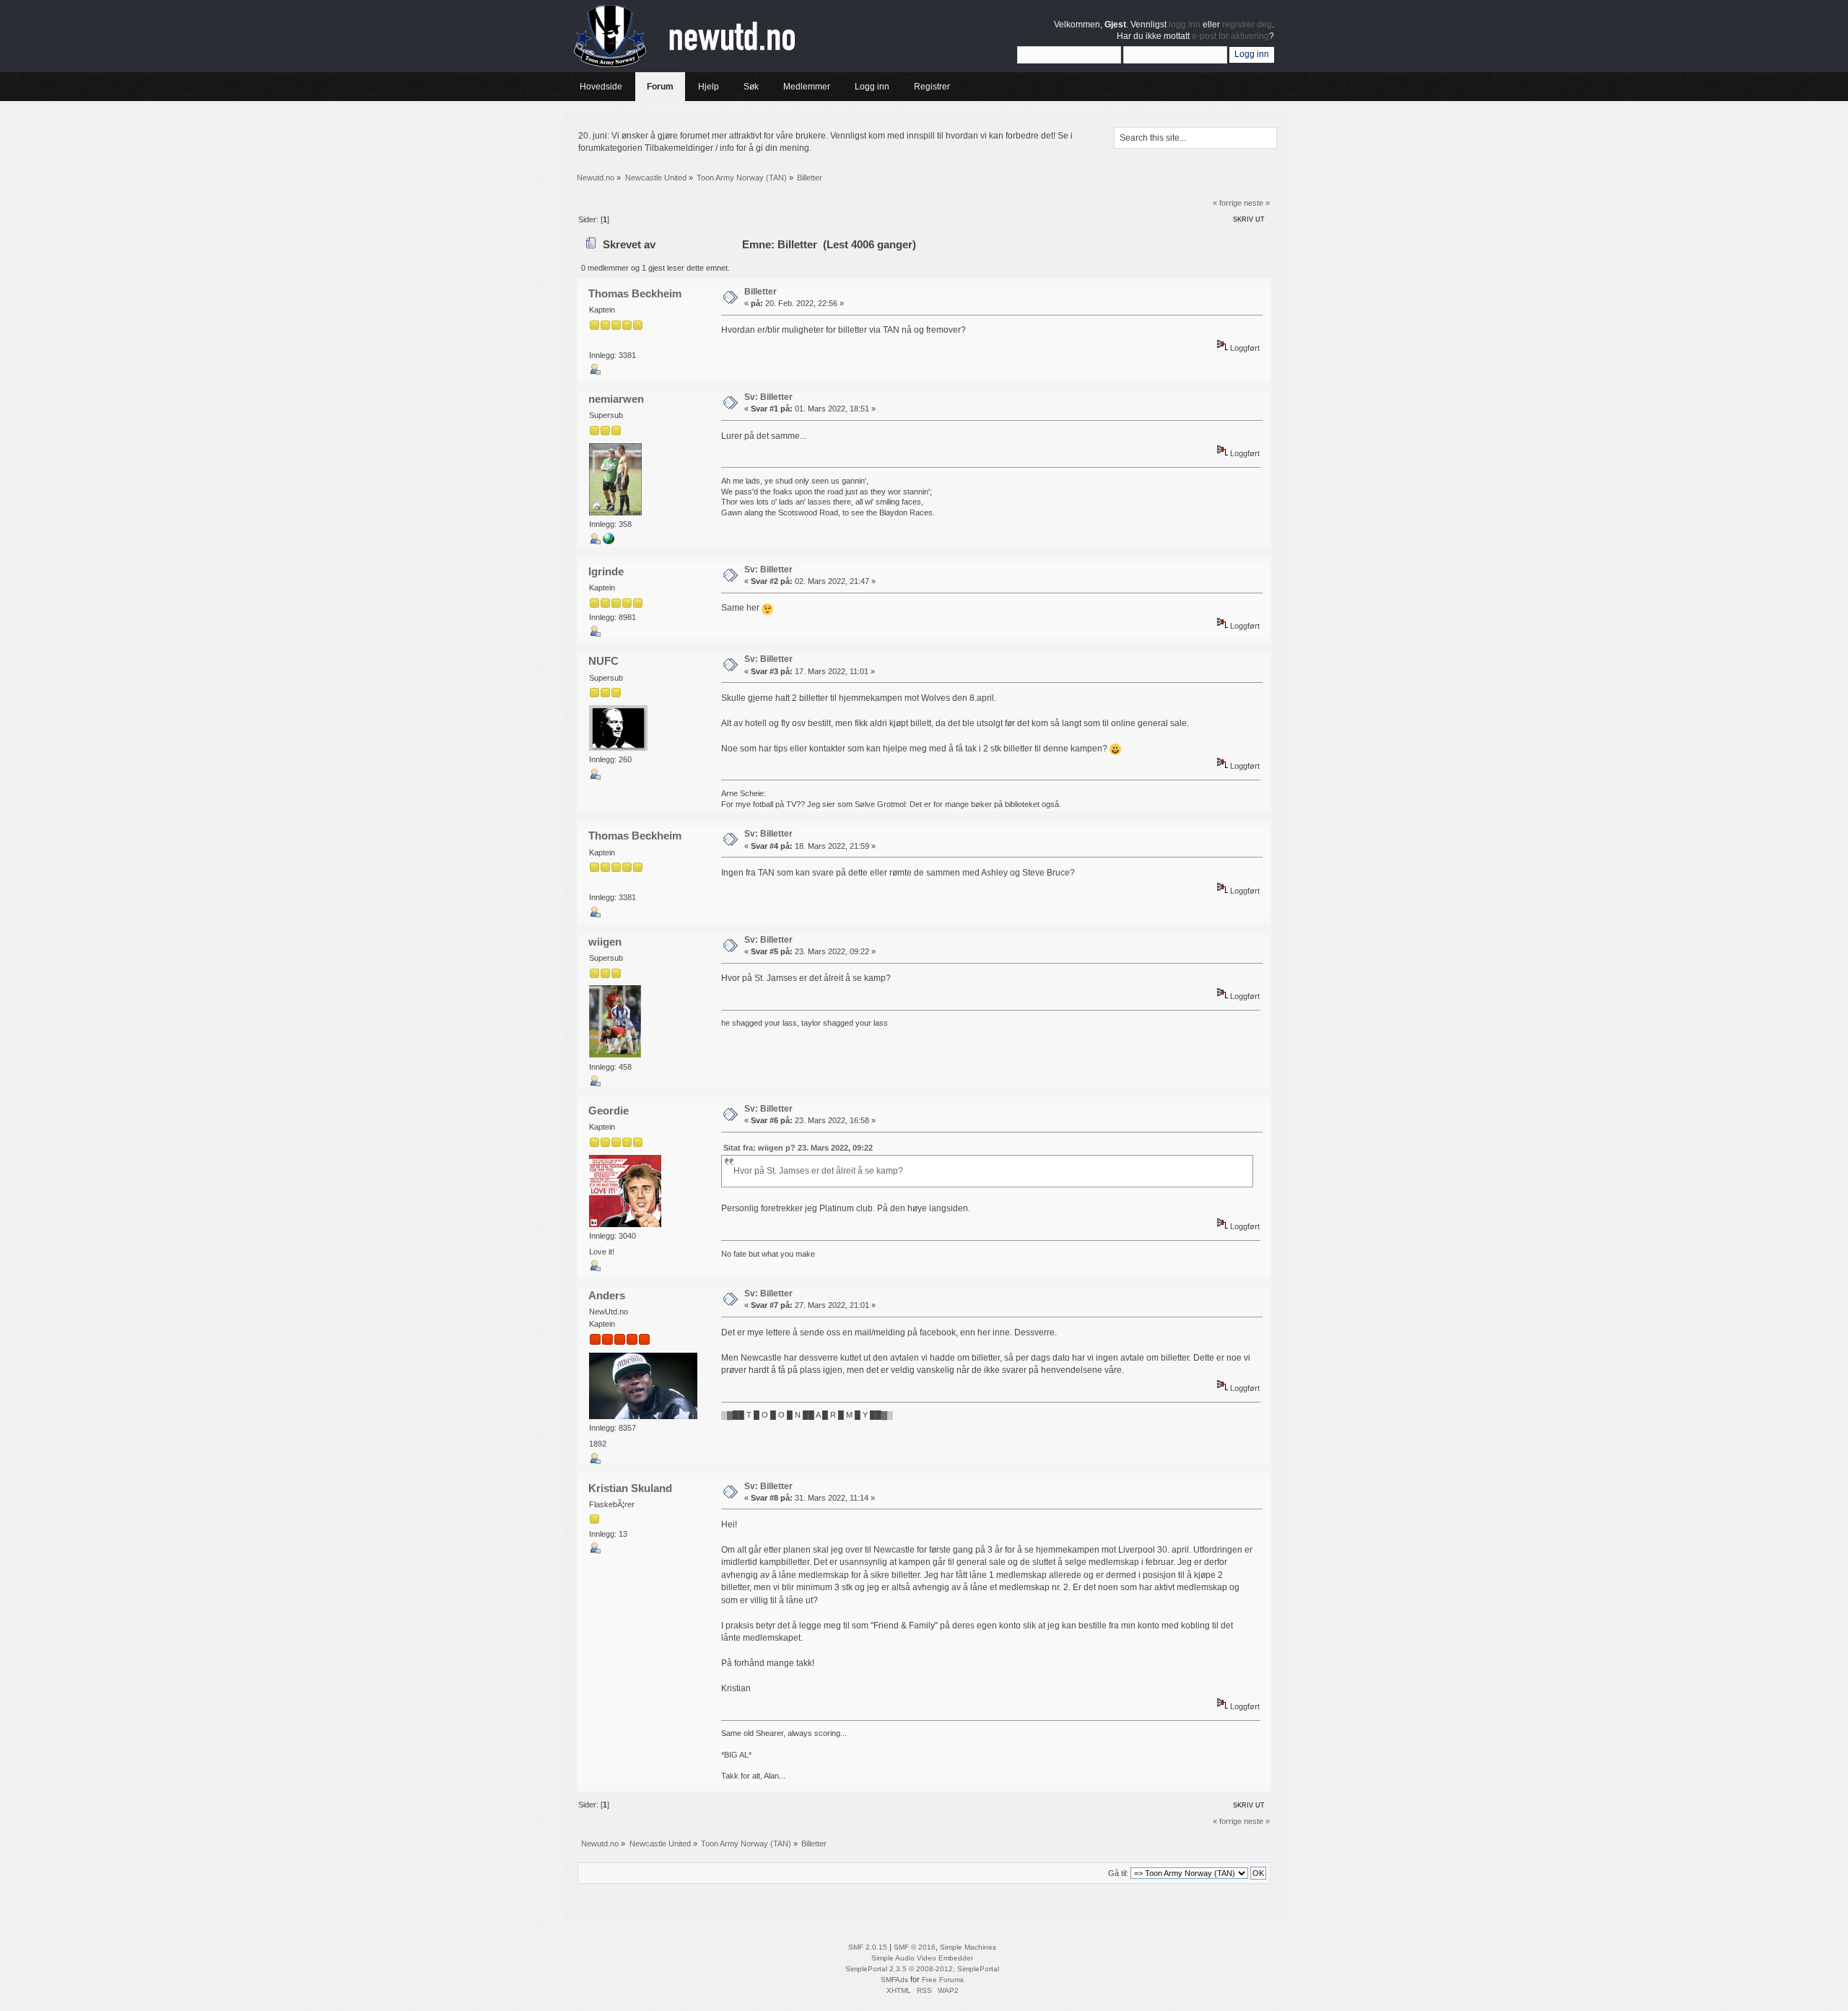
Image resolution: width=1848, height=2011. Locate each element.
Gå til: (1118, 1873)
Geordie (609, 1111)
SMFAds (894, 1980)
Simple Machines (968, 1947)
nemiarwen (616, 399)
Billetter (760, 292)
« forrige (1227, 203)
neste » (1257, 203)
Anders (607, 1295)
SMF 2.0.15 (868, 1947)
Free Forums (943, 1980)
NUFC (603, 661)
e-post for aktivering (1230, 36)
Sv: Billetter (768, 397)
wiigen (605, 942)
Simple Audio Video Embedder (922, 1958)
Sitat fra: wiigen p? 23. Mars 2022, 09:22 (798, 1148)
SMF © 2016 (915, 1947)
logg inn (1185, 25)
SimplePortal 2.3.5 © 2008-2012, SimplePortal (922, 1969)
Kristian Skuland (630, 1488)
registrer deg (1247, 25)
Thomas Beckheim (635, 293)
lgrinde (606, 571)
